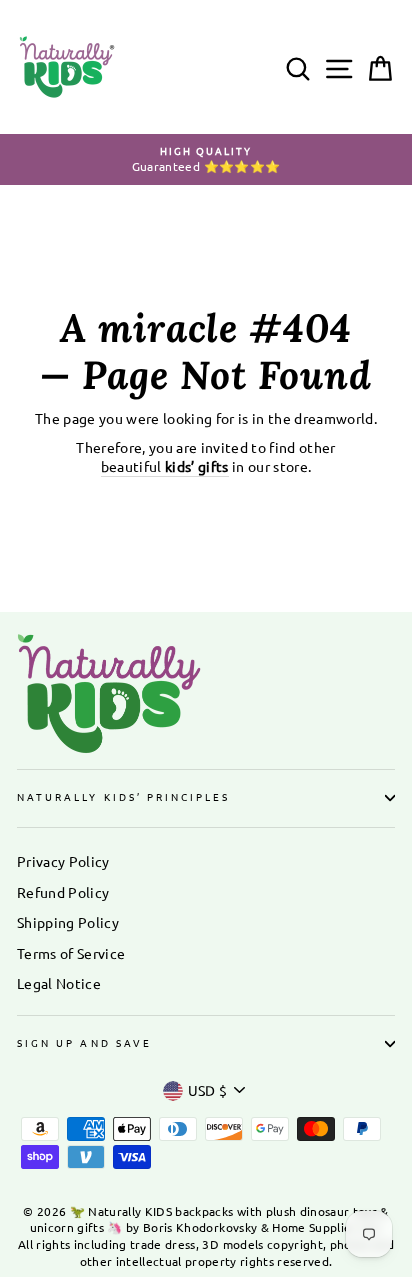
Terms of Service (71, 953)
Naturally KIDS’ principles (124, 796)
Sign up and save (84, 1042)
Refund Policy (63, 892)
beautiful (165, 466)
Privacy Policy (63, 861)
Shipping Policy (68, 922)
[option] (206, 159)
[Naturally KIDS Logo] (206, 694)
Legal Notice (59, 983)
